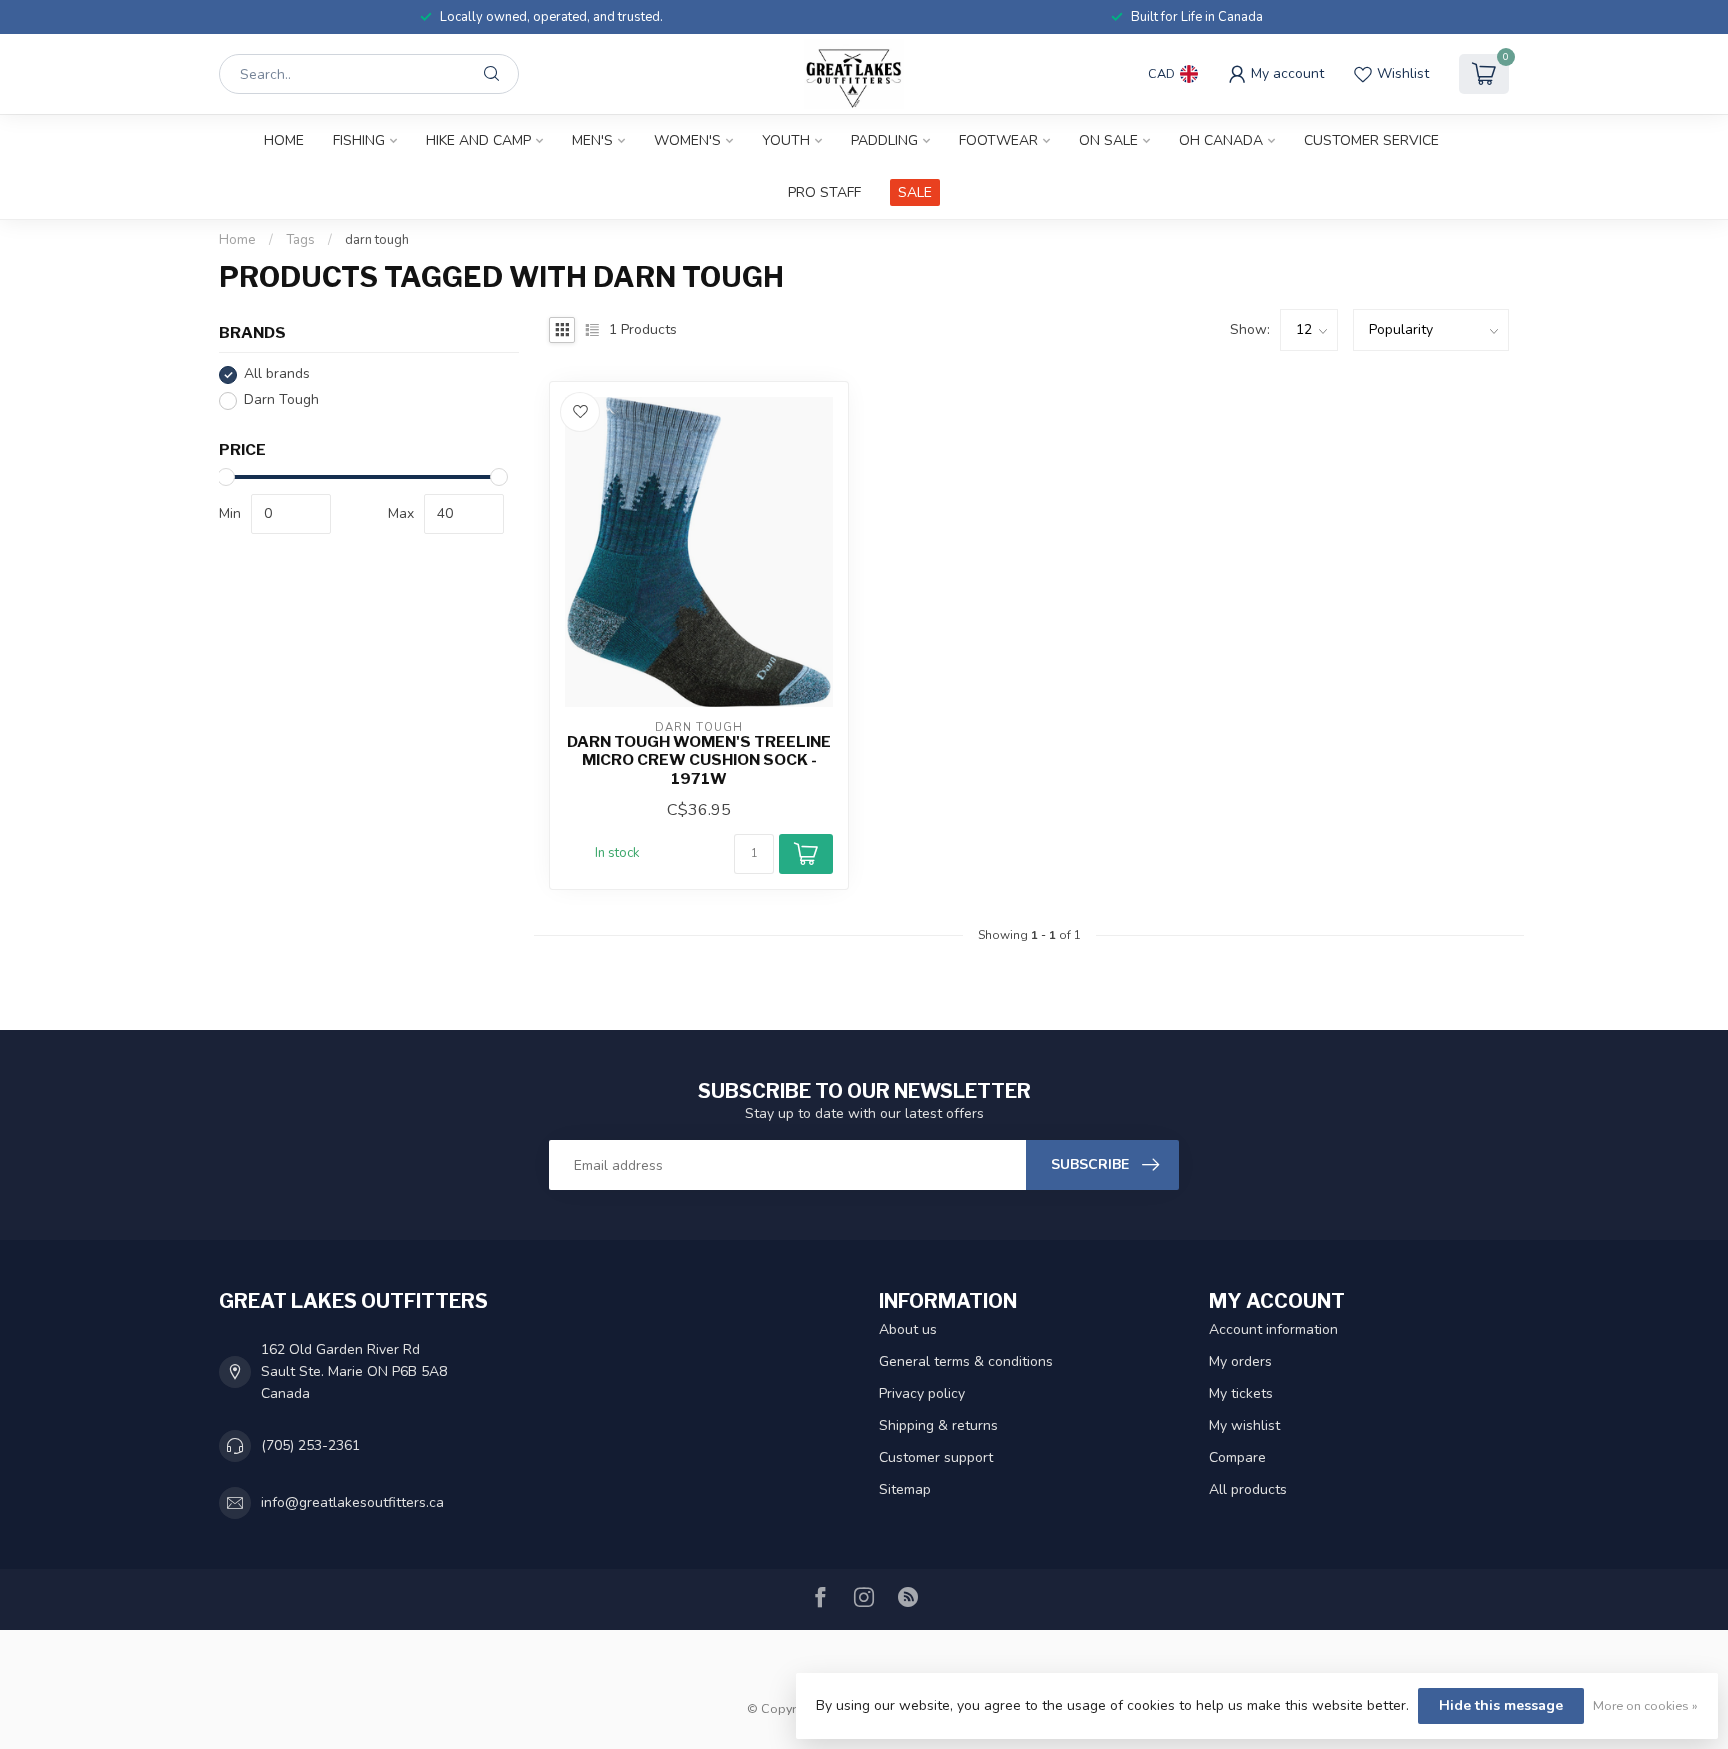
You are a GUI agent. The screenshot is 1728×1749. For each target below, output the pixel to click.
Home (284, 140)
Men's (592, 140)
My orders (1240, 1361)
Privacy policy (922, 1393)
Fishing (359, 140)
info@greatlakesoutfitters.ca (352, 1502)
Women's (687, 140)
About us (908, 1329)
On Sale (1108, 140)
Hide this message (1501, 1705)
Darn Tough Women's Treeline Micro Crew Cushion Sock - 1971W (699, 760)
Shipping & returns (938, 1425)
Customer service (1371, 140)
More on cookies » (1645, 1705)
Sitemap (905, 1489)
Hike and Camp (478, 140)
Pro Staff (824, 192)
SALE (915, 192)
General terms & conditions (966, 1361)
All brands (277, 374)
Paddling (884, 140)
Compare (1237, 1457)
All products (1248, 1489)
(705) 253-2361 (310, 1445)
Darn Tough (281, 400)
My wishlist (1244, 1425)
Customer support (936, 1457)
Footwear (998, 140)
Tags (300, 240)
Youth (786, 140)
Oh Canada (1221, 140)
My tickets (1241, 1393)
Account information (1273, 1329)
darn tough (377, 240)
